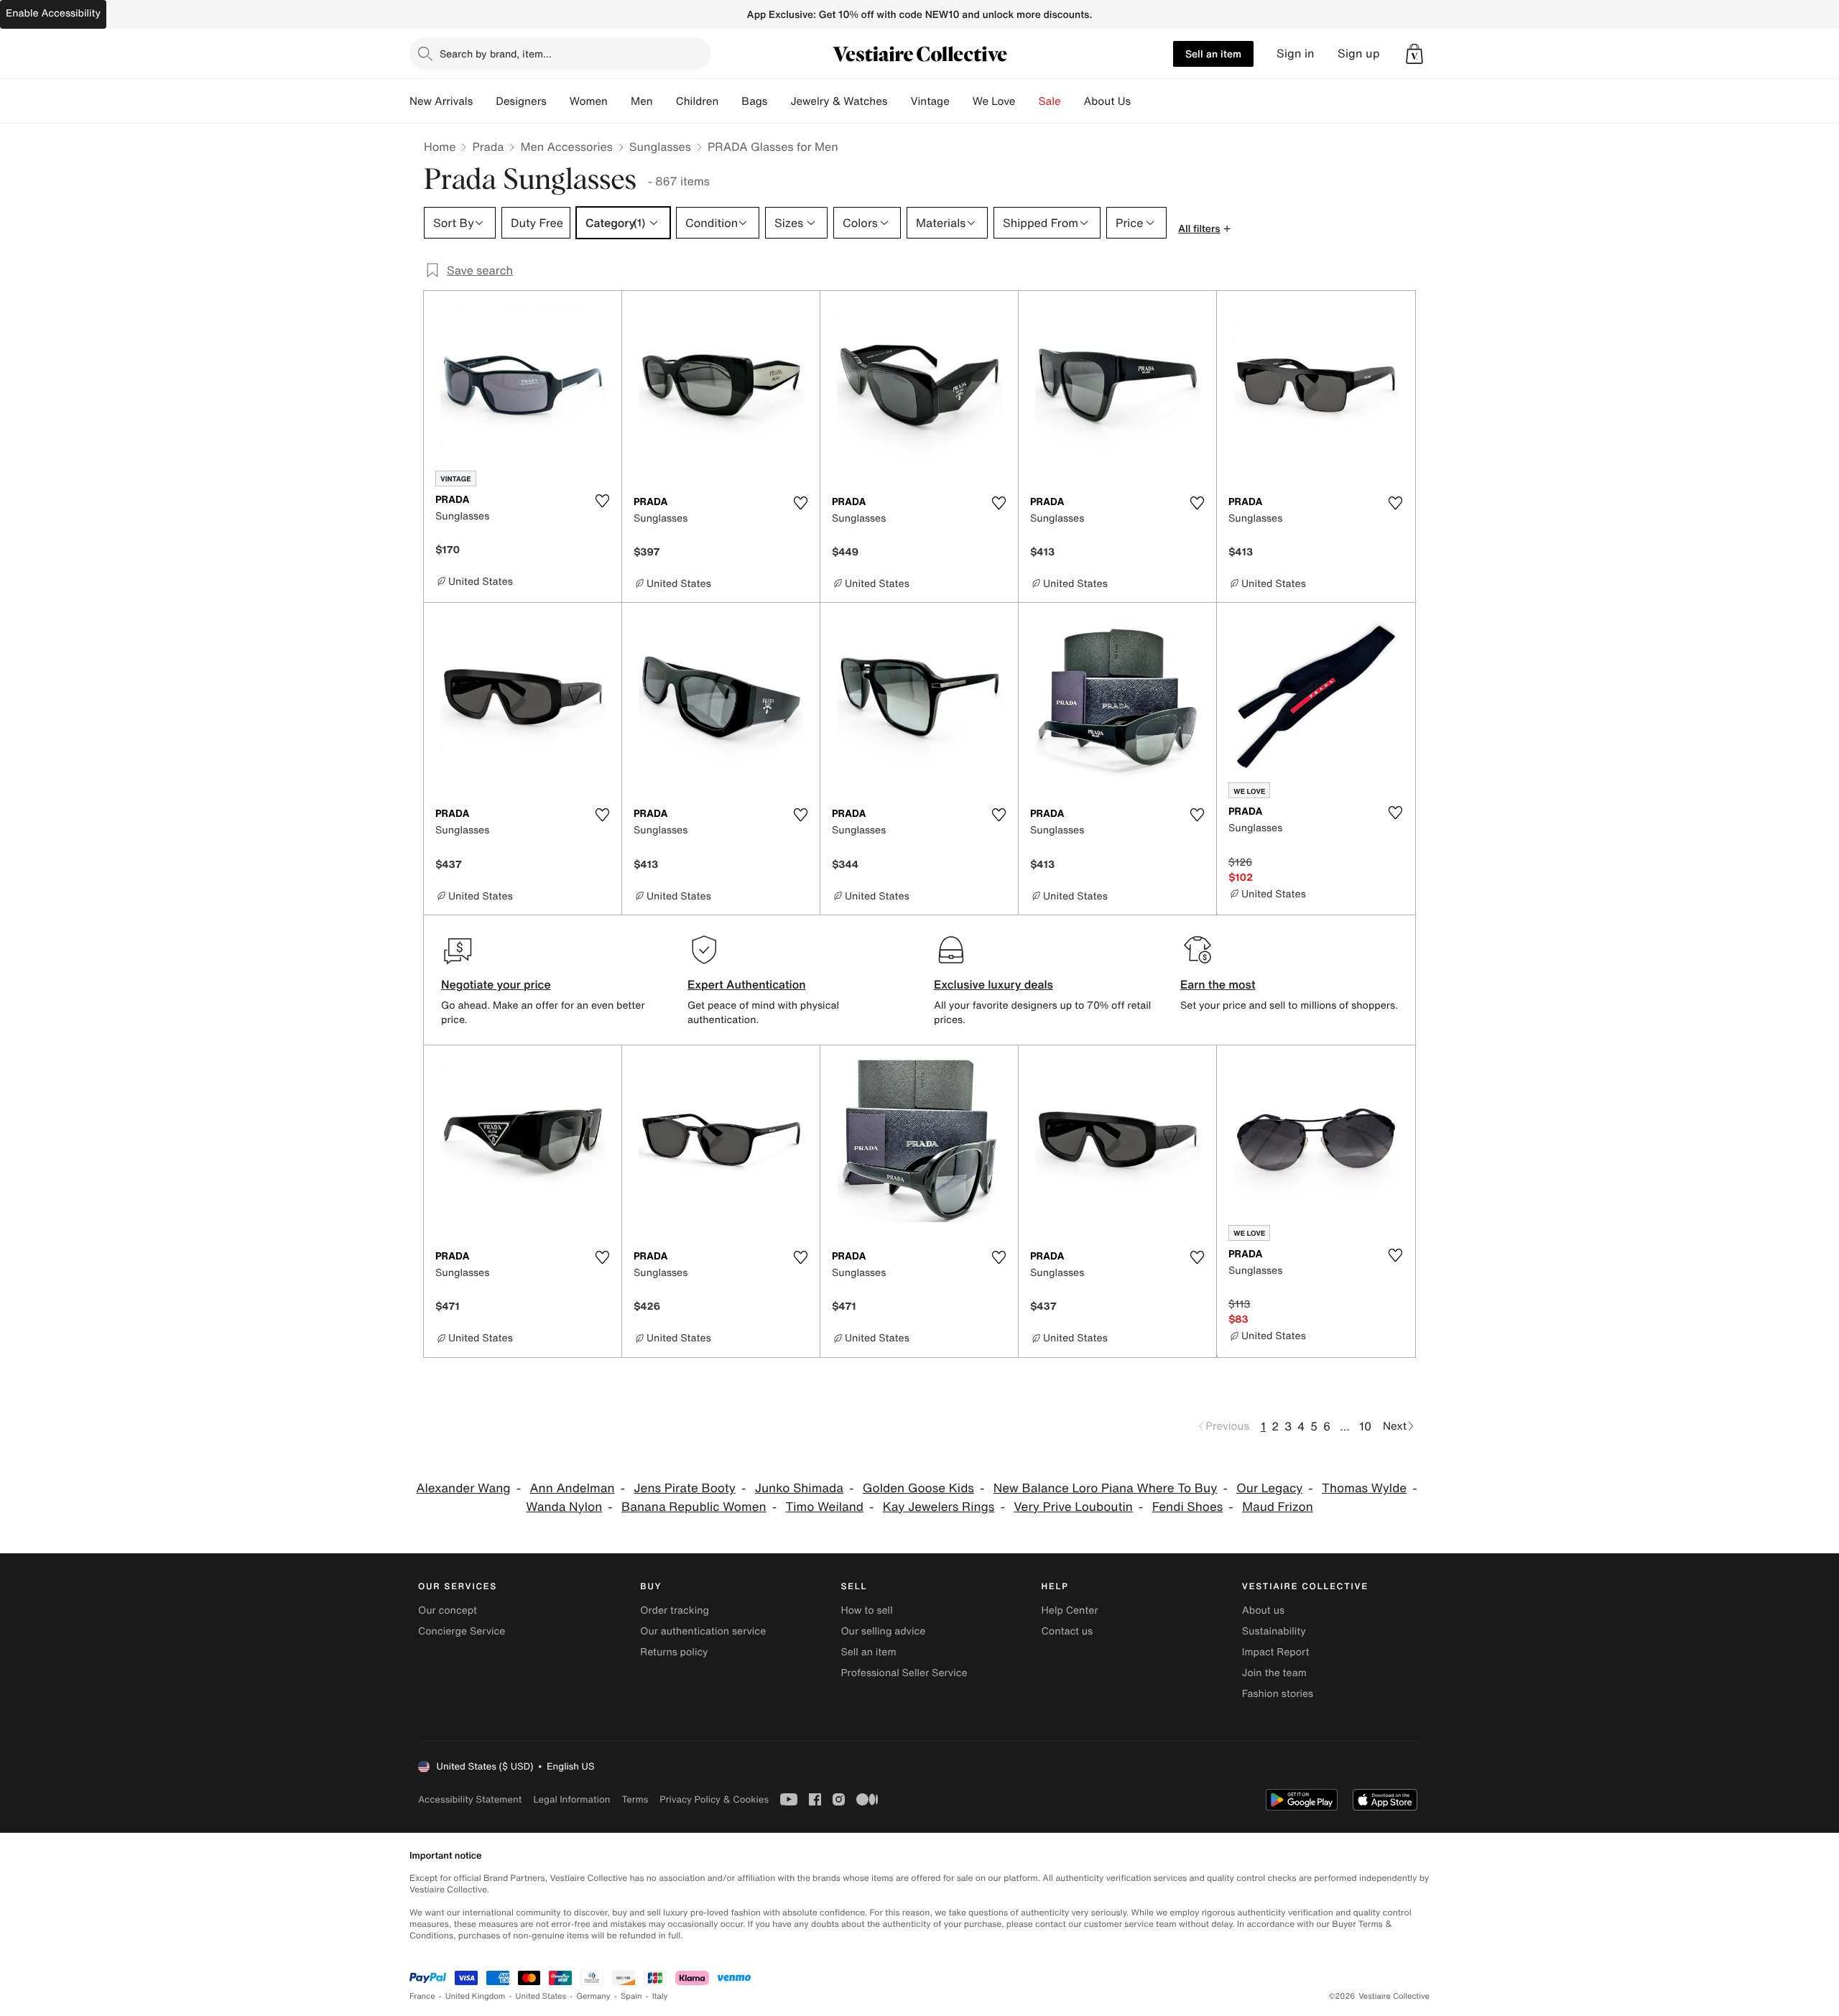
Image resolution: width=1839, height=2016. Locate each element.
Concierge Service (462, 1631)
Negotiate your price (496, 984)
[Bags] (779, 101)
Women (589, 101)
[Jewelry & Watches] (899, 101)
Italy (660, 1996)
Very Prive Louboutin (1073, 1507)
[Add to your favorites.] (602, 501)
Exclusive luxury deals (993, 984)
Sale (1050, 101)
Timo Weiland (824, 1507)
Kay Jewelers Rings (939, 1507)
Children (698, 101)
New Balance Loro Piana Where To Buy (1106, 1488)
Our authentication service (703, 1631)
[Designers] (558, 101)
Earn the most (1218, 984)
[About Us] (1142, 101)
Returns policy (674, 1652)
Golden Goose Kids (918, 1488)
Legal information (571, 1799)
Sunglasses (660, 147)
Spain (631, 1996)
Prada (488, 147)
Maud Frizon (1278, 1507)
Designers (521, 101)
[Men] (664, 101)
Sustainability (1274, 1631)
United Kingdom (476, 1996)
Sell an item (1213, 54)
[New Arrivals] (484, 101)
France (422, 1996)
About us (1263, 1610)
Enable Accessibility (53, 13)
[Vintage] (961, 101)
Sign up (1359, 54)
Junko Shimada (799, 1488)
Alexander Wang (463, 1488)
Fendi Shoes (1188, 1507)
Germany (593, 1996)
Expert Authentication (747, 984)
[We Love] (1027, 101)
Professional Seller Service (904, 1673)
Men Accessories (566, 147)
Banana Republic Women (694, 1507)
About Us (1107, 101)
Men (642, 101)
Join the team (1274, 1673)
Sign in (1296, 54)
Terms (635, 1799)
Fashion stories (1278, 1694)
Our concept (448, 1610)
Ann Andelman (572, 1488)
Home (440, 147)
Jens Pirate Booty (685, 1488)
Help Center (1070, 1610)
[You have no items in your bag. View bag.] (1414, 54)
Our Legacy (1269, 1488)
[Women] (619, 101)
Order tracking (675, 1610)
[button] (1414, 54)
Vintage (930, 101)
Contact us (1067, 1631)
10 (1365, 1426)
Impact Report (1276, 1652)
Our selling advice (883, 1631)
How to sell (866, 1610)
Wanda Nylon (564, 1507)
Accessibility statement (470, 1799)
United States (541, 1996)
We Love (994, 101)
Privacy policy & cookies (714, 1799)
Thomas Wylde (1364, 1488)
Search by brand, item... (496, 54)
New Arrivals (441, 101)
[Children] (730, 101)
